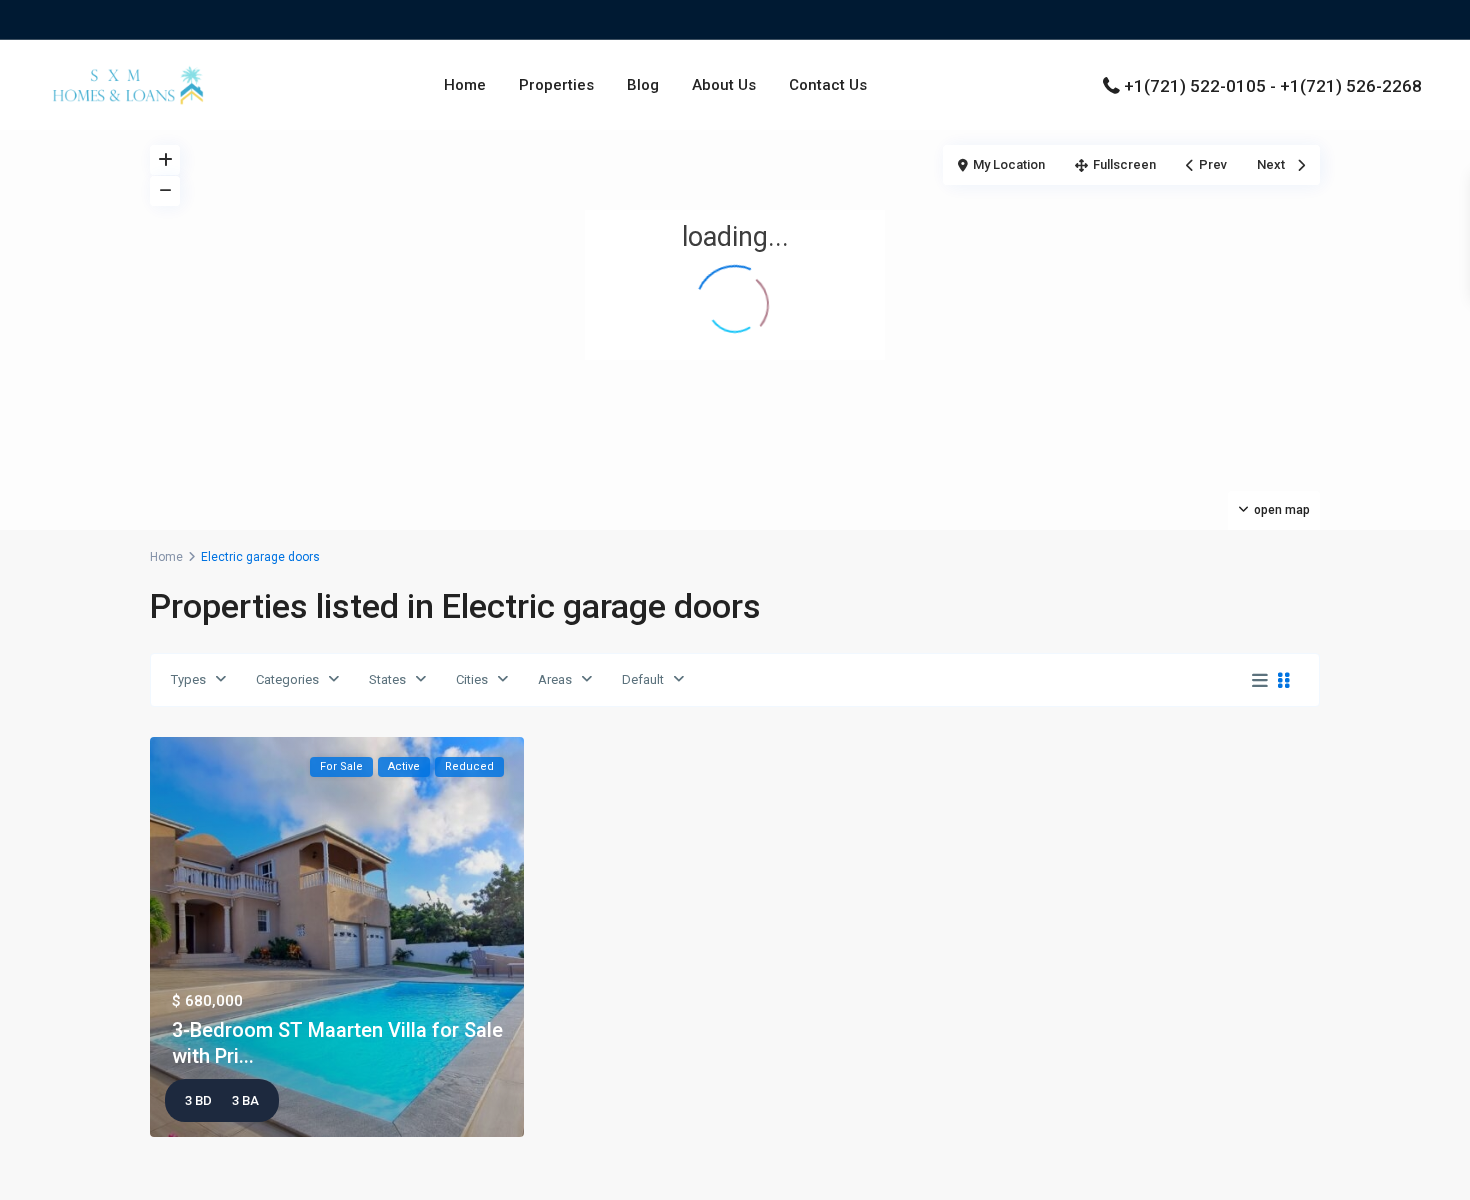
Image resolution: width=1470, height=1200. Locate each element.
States (387, 679)
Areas (555, 679)
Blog (643, 85)
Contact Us (828, 85)
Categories (287, 679)
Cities (472, 679)
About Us (724, 85)
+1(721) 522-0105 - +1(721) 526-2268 (1273, 86)
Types (188, 679)
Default (643, 679)
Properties (556, 85)
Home (465, 85)
